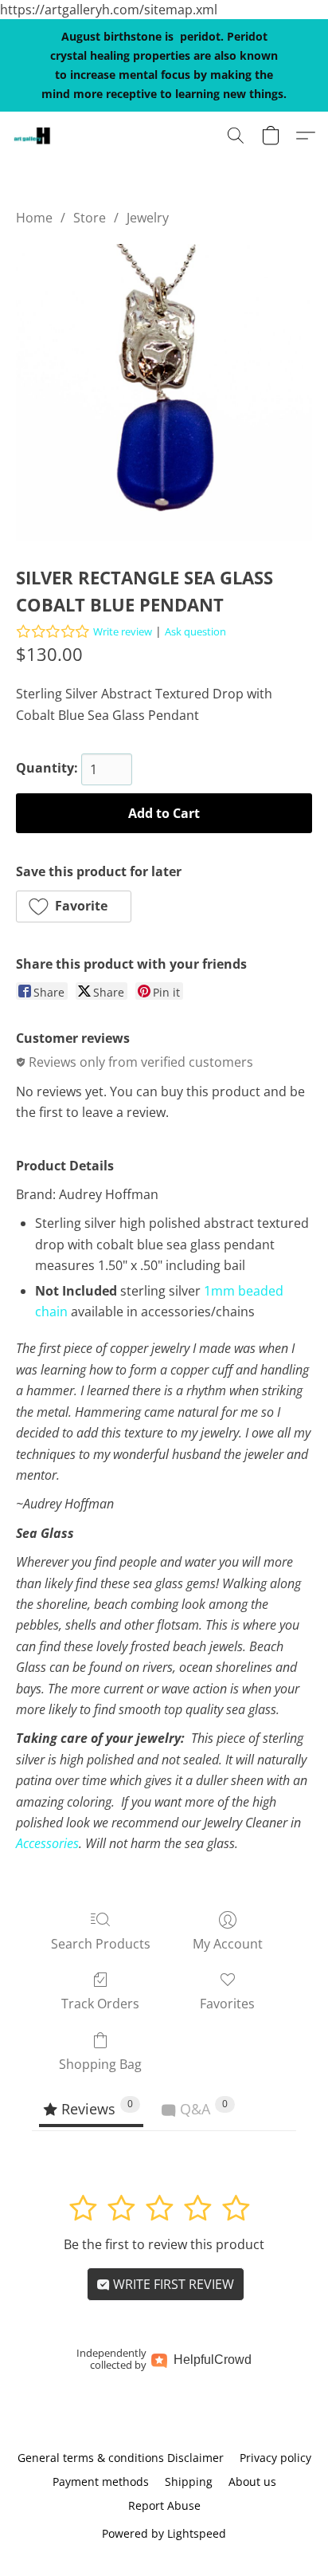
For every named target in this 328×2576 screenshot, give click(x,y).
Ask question (195, 631)
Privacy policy (275, 2458)
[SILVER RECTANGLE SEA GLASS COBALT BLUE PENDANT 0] (164, 392)
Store (90, 218)
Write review (123, 631)
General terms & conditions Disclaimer (121, 2458)
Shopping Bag (100, 2064)
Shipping (189, 2482)
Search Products (101, 1944)
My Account (228, 1944)
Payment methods (101, 2482)
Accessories (47, 1843)
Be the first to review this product (164, 2244)
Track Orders (100, 2004)
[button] (33, 136)
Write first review (172, 2284)
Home (34, 218)
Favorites (227, 2004)
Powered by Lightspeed (164, 2533)
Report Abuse (164, 2505)
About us (252, 2482)
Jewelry (148, 218)
